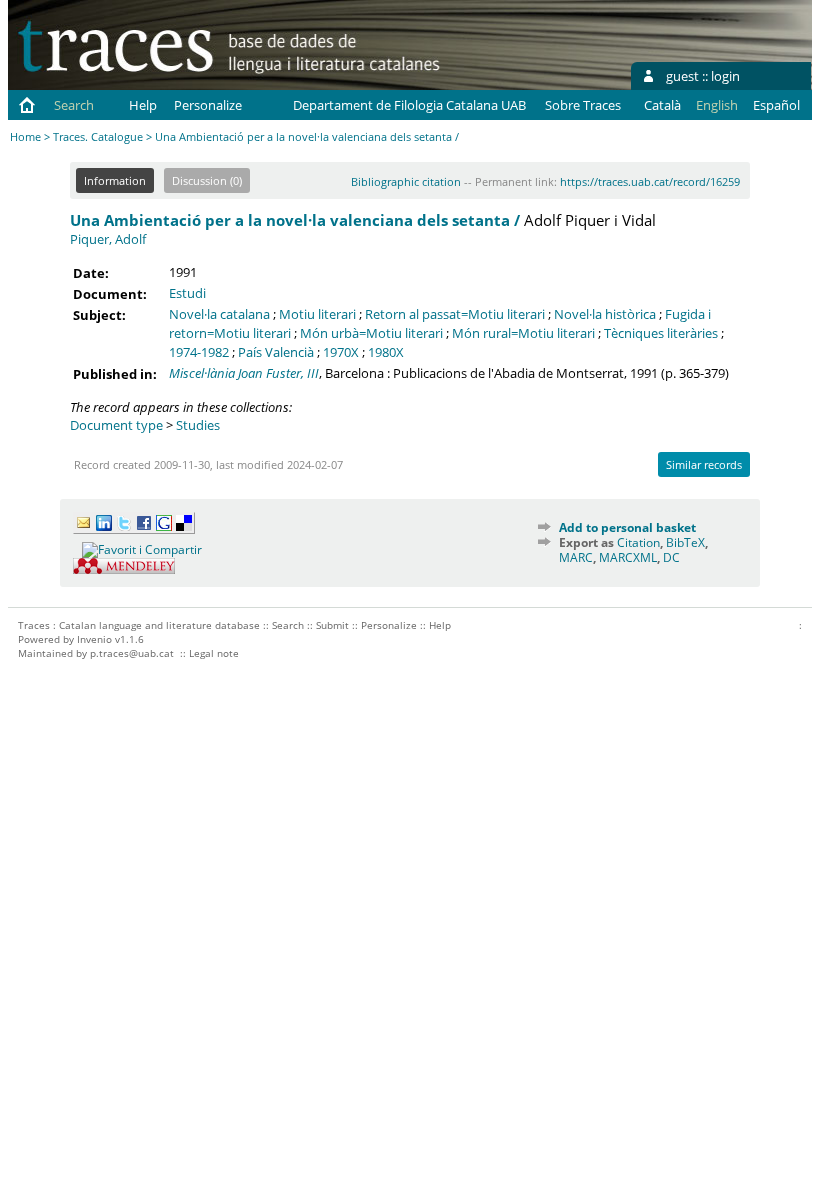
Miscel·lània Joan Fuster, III (244, 373)
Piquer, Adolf (108, 239)
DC (671, 557)
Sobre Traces (583, 105)
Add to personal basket (627, 527)
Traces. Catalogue (98, 136)
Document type (116, 425)
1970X (341, 352)
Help (143, 105)
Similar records (704, 464)
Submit (332, 625)
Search (74, 105)
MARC (576, 557)
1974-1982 (199, 352)
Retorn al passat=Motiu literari (455, 314)
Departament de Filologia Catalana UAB (409, 105)
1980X (386, 352)
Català (662, 105)
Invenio (94, 639)
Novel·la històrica (605, 314)
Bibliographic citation (406, 181)
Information (115, 180)
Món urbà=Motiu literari (371, 333)
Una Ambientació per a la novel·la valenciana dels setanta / (295, 220)
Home (25, 136)
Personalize (208, 105)
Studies (198, 425)
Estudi (187, 293)
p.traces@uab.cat (132, 653)
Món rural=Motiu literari (523, 333)
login (725, 76)
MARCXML (628, 557)
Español (776, 105)
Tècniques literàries (661, 333)
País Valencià (276, 352)
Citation (638, 542)
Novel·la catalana (219, 314)
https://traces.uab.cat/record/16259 (650, 181)
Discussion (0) (207, 180)
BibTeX (685, 542)
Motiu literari (317, 314)
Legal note (214, 653)
